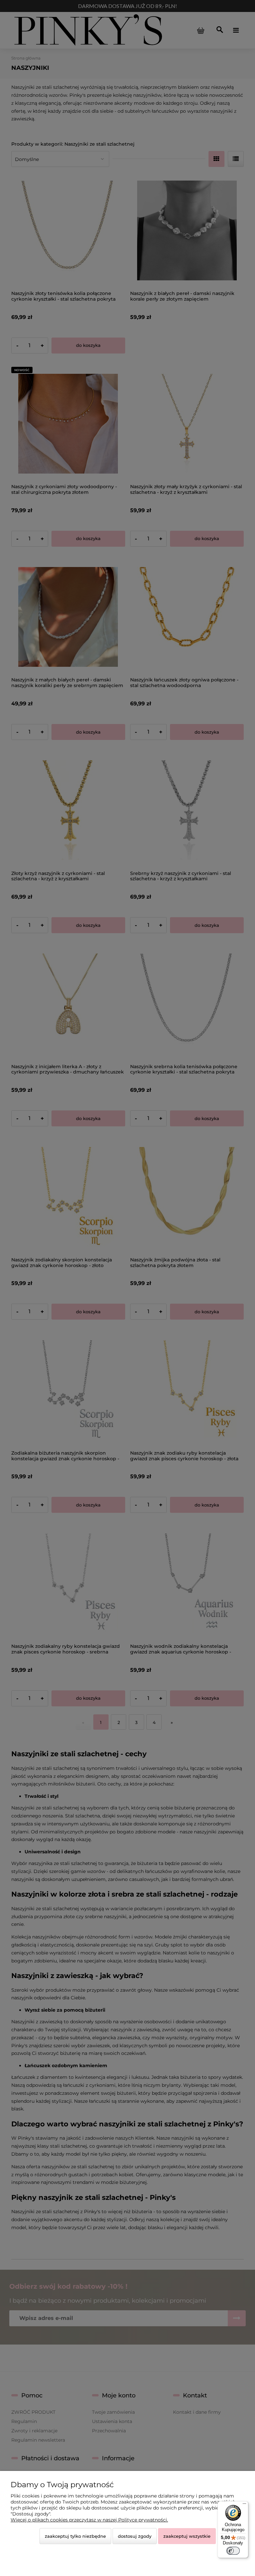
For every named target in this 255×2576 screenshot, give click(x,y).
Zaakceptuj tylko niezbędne (75, 2536)
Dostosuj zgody (135, 2536)
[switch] (233, 2551)
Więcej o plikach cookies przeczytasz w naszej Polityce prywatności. (89, 2520)
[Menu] (244, 2505)
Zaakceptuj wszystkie (187, 2536)
